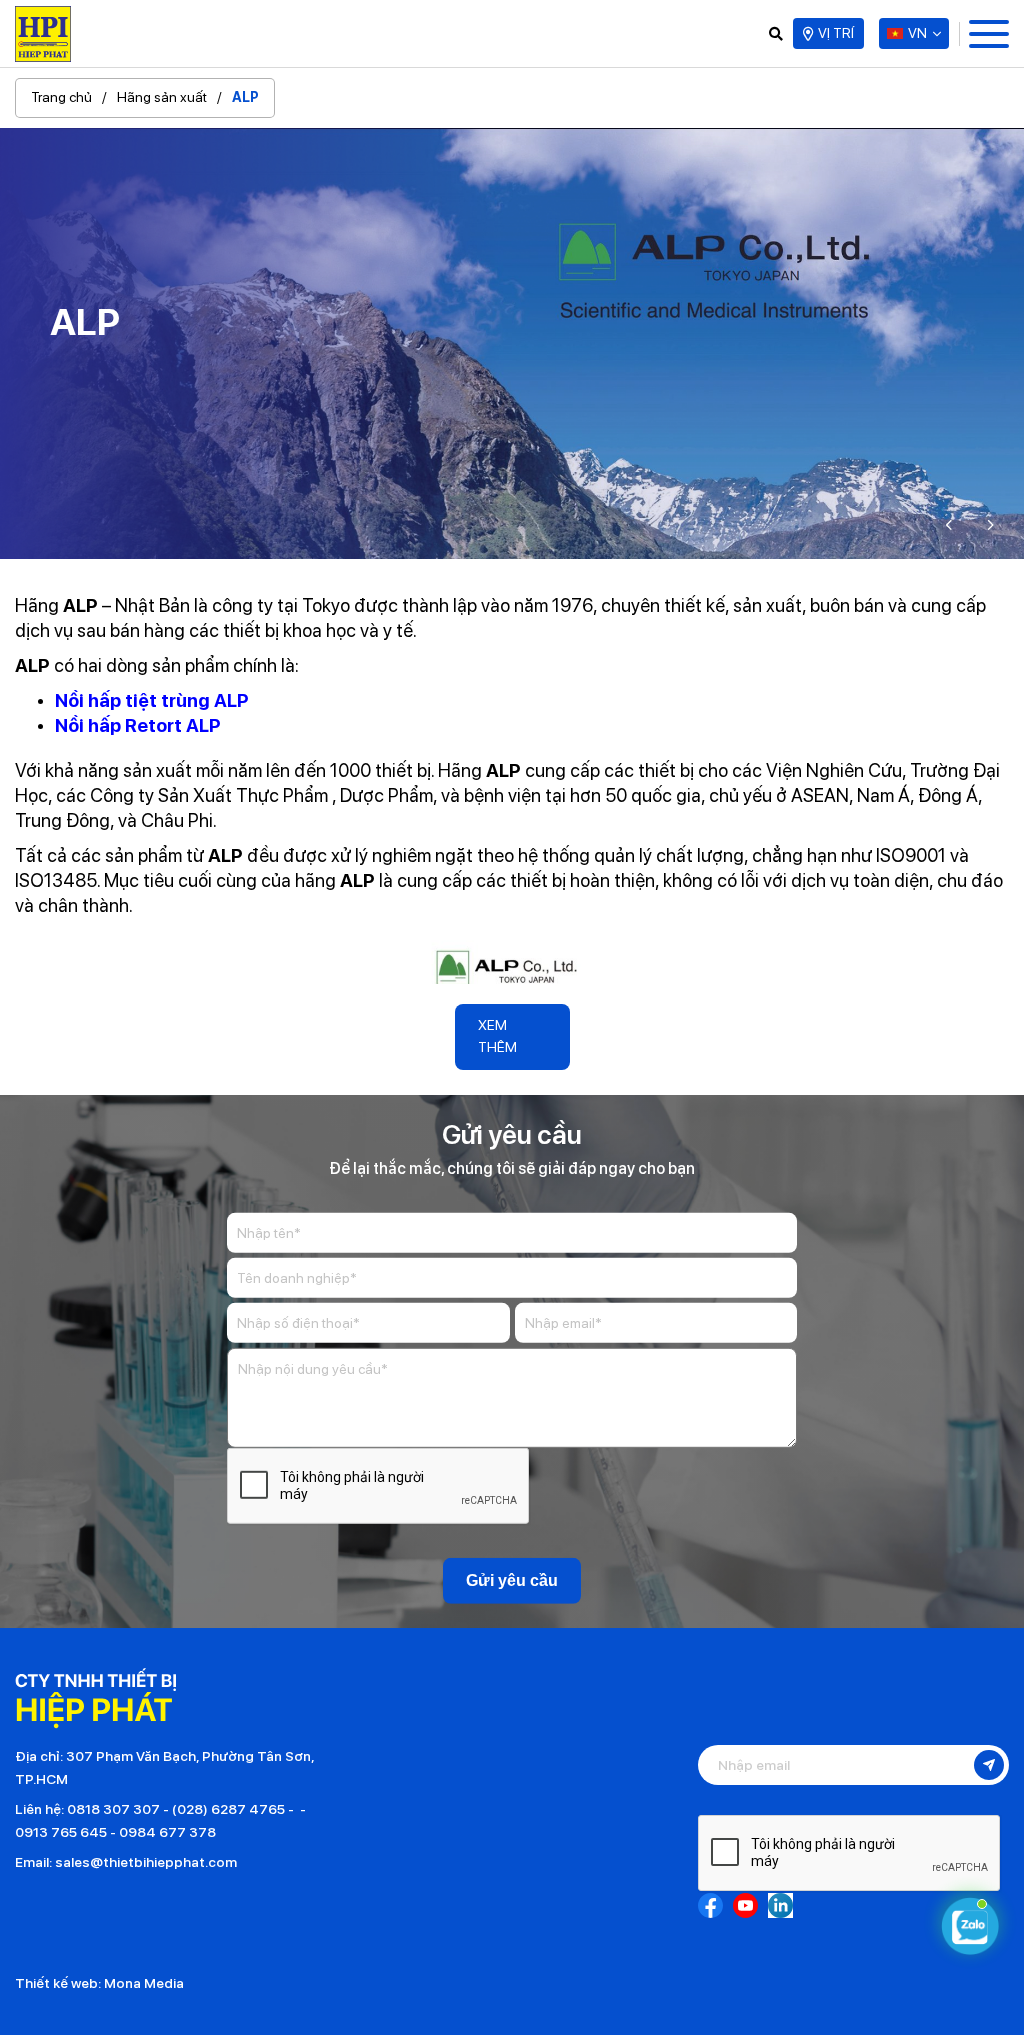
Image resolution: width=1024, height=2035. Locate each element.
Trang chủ (61, 97)
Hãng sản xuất (162, 97)
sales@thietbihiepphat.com (146, 1862)
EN (923, 73)
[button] (950, 525)
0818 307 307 (113, 1809)
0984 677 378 (167, 1832)
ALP (245, 97)
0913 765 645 (61, 1832)
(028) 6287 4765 (228, 1809)
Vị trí (836, 33)
